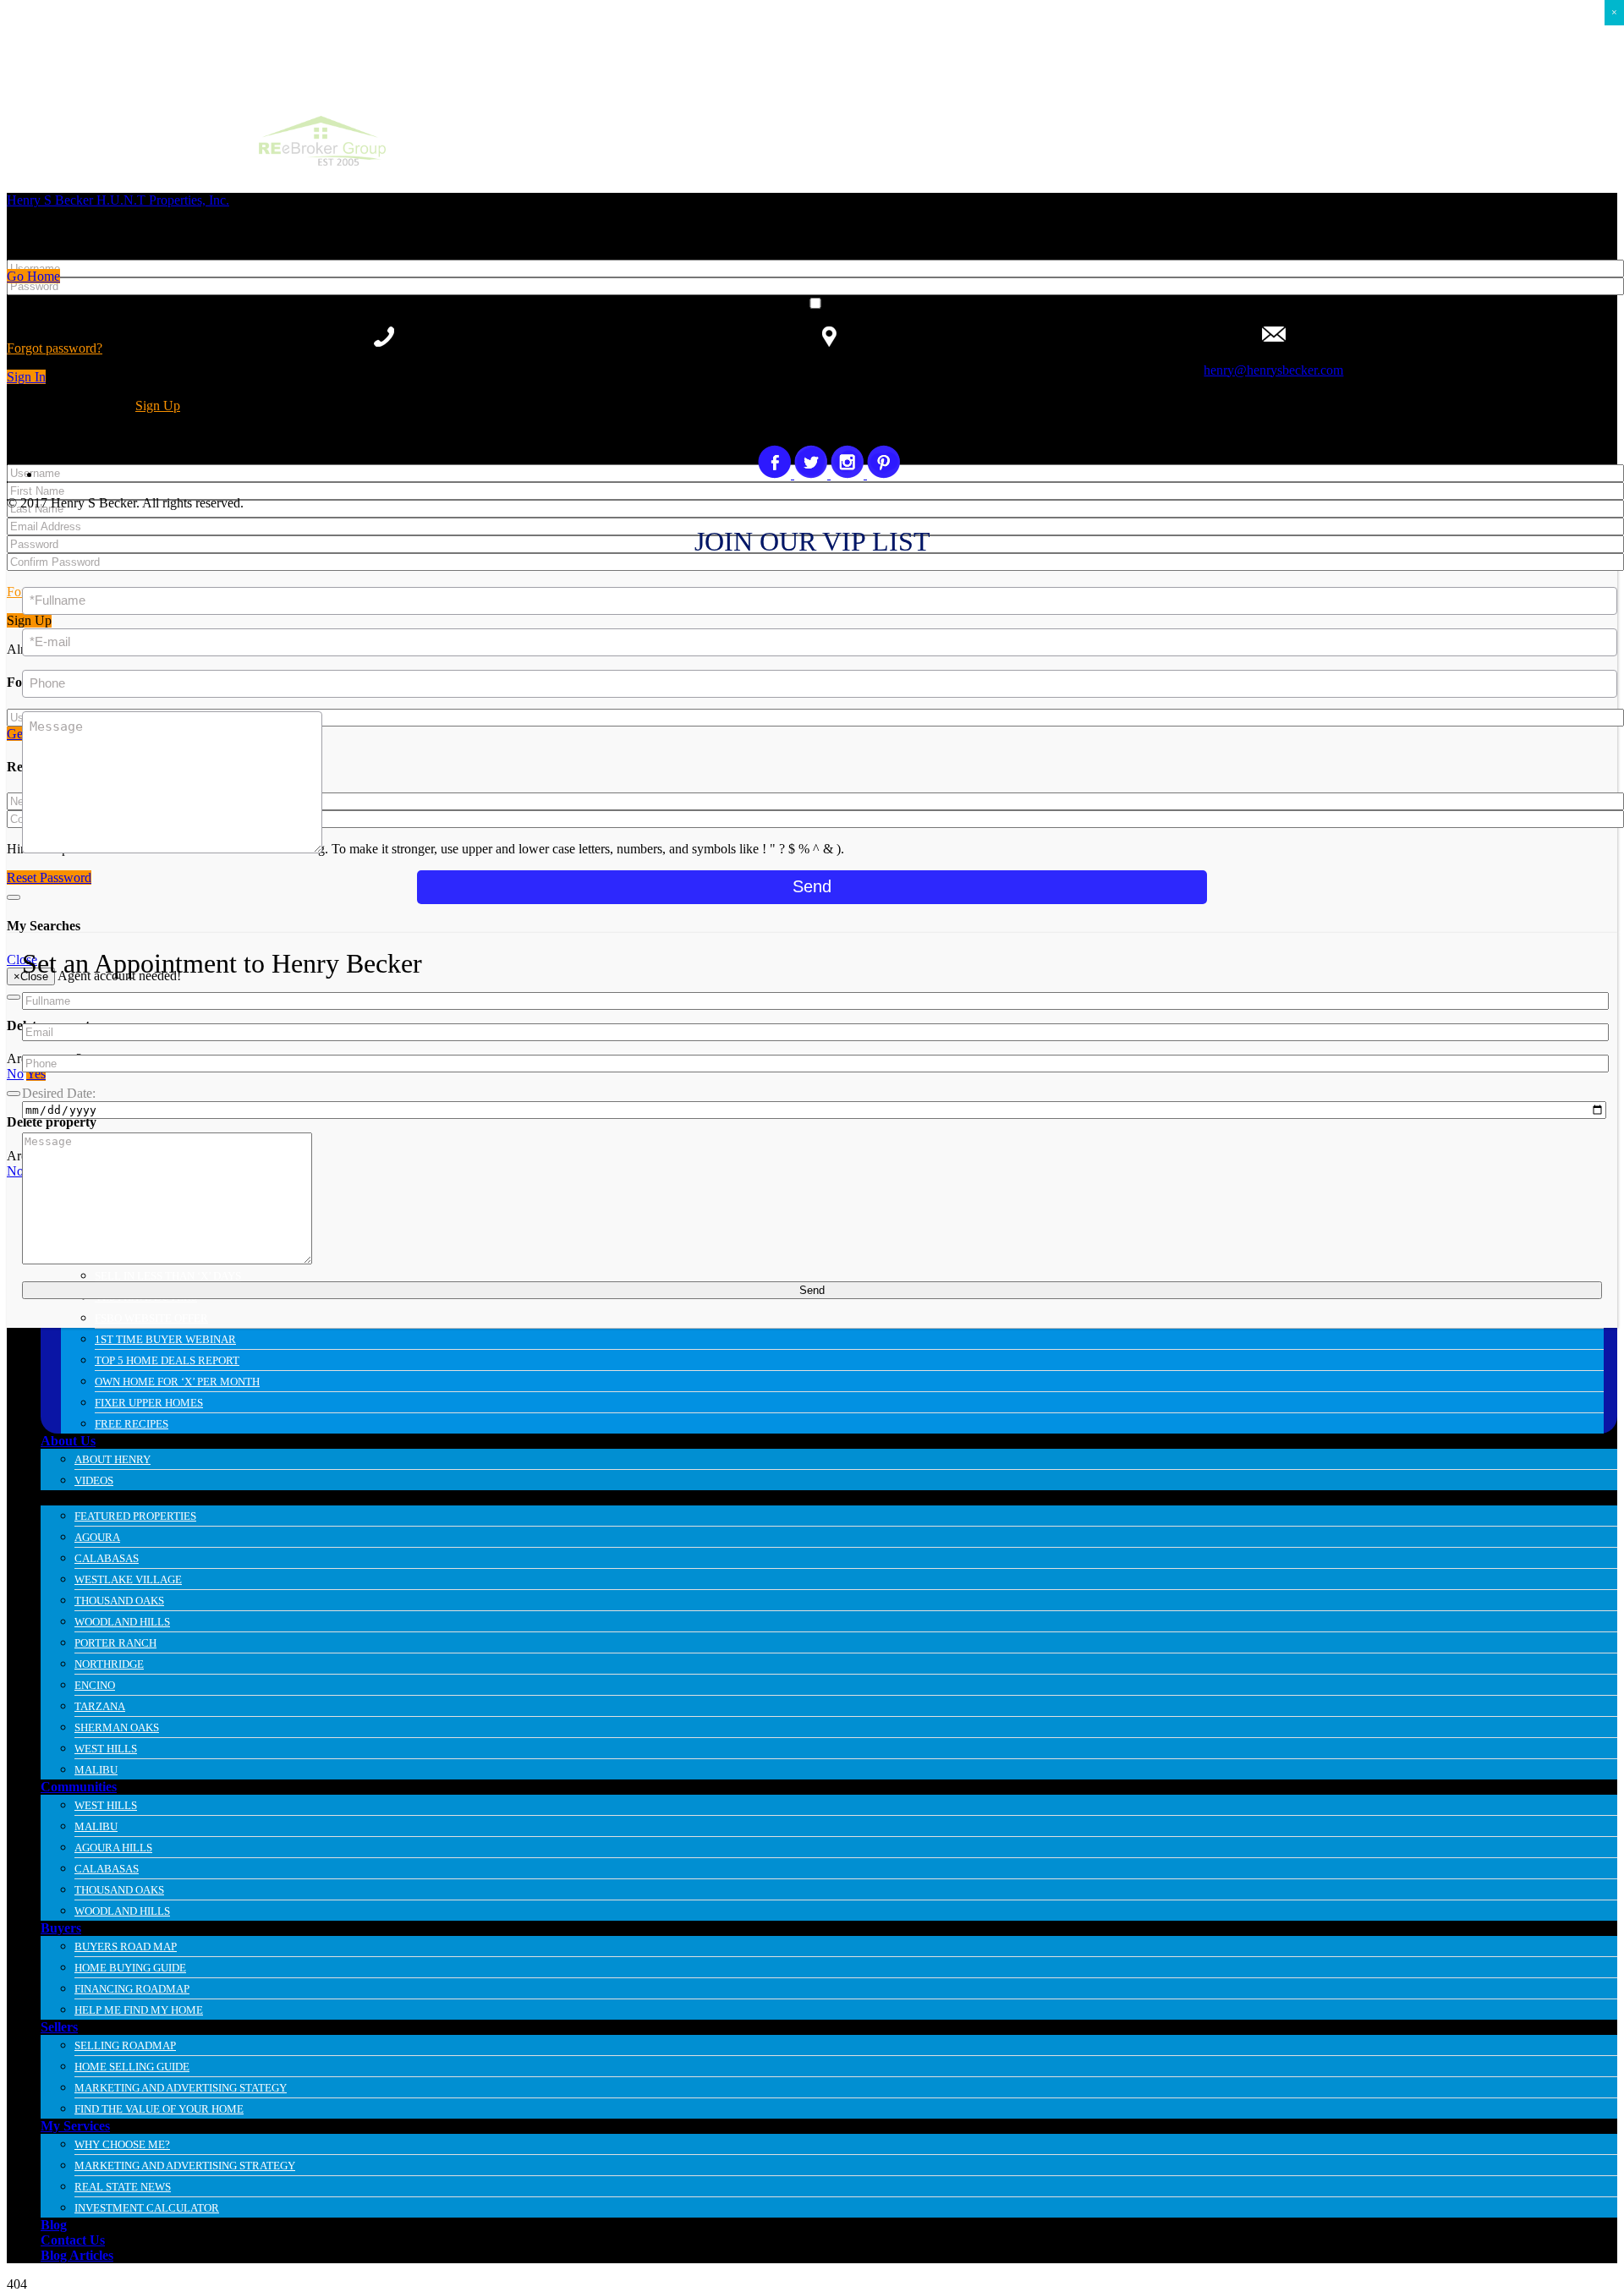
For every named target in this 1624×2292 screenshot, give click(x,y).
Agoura (97, 1537)
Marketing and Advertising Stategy (181, 2088)
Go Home (33, 276)
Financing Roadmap (132, 1989)
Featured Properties (135, 1516)
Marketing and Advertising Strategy (185, 2166)
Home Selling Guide (132, 2067)
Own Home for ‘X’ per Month (177, 1382)
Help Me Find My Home (139, 2010)
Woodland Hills (122, 1622)
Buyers (61, 1928)
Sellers (59, 2027)
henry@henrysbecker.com (1273, 370)
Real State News (123, 2187)
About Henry (112, 1459)
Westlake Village (128, 1579)
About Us (68, 1441)
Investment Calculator (147, 2208)
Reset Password (49, 877)
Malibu (96, 1770)
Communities (79, 1787)
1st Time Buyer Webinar (165, 1339)
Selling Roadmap (125, 2045)
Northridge (109, 1664)
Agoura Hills (113, 1848)
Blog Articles (77, 2255)
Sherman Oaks (117, 1727)
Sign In (26, 377)
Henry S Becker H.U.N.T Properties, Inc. (118, 200)
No (15, 1074)
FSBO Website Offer (151, 1318)
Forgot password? (55, 348)
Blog (54, 2225)
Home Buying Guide (130, 1968)
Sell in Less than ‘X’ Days (168, 1276)
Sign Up (158, 406)
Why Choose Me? (122, 2144)
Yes (36, 1074)
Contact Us (73, 2240)
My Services (75, 2126)
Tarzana (100, 1706)
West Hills (106, 1749)
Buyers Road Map (126, 1947)
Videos (94, 1480)
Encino (95, 1685)
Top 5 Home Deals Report (167, 1360)
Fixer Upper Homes (149, 1403)
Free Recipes (132, 1424)
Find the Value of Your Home (159, 2109)
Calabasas (107, 1558)
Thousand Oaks (119, 1601)
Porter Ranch (115, 1643)
